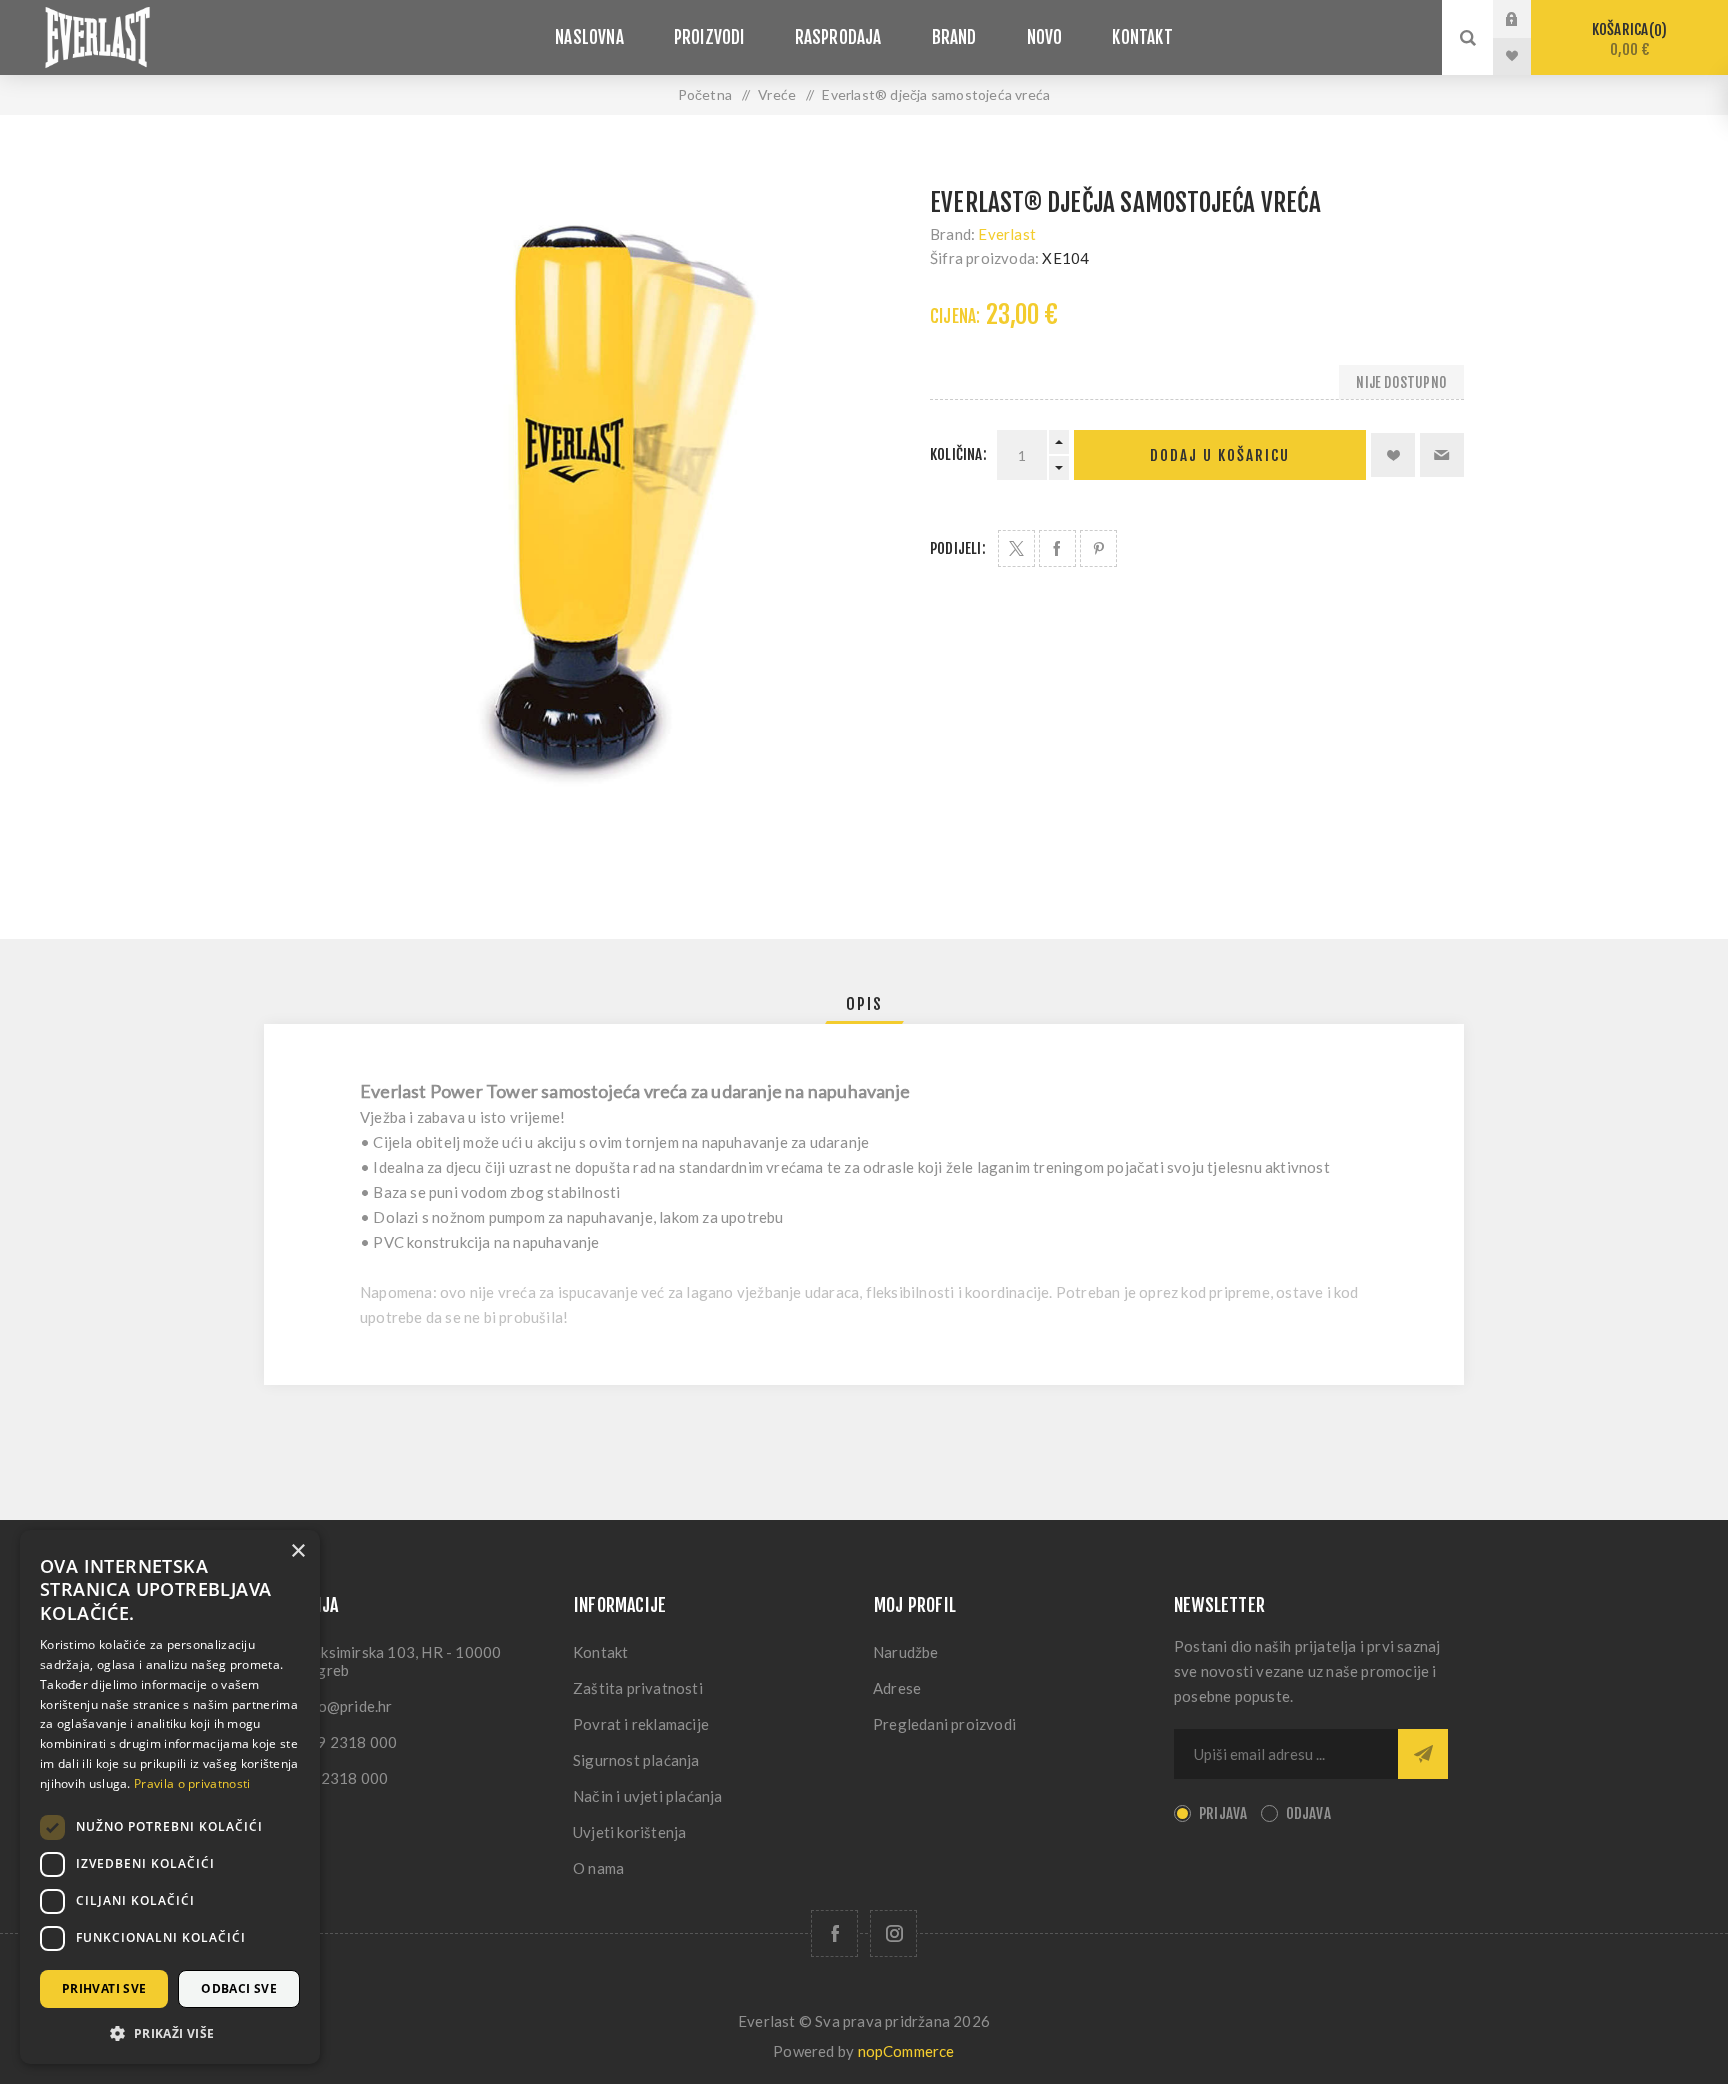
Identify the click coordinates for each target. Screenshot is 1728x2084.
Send (1423, 1754)
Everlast (1007, 234)
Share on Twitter (1016, 548)
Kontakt (600, 1652)
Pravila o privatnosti (192, 1783)
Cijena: (955, 316)
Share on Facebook (1057, 548)
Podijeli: (958, 548)
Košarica (1626, 39)
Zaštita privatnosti (638, 1688)
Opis (864, 1004)
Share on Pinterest (1098, 548)
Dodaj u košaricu (1220, 455)
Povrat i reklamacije (641, 1724)
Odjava (1308, 1813)
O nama (598, 1868)
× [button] (297, 1551)
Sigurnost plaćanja (636, 1760)
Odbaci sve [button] (239, 1988)
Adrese (897, 1688)
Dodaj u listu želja (1393, 455)
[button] (170, 2032)
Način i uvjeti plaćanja (648, 1796)
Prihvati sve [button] (104, 1988)
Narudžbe (906, 1652)
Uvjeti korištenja (629, 1832)
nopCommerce (906, 2051)
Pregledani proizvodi (944, 1724)
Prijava (1527, 19)
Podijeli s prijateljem (1442, 455)
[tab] (864, 1004)
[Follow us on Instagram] (893, 1933)
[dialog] (170, 1797)
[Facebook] (834, 1933)
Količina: (958, 454)
